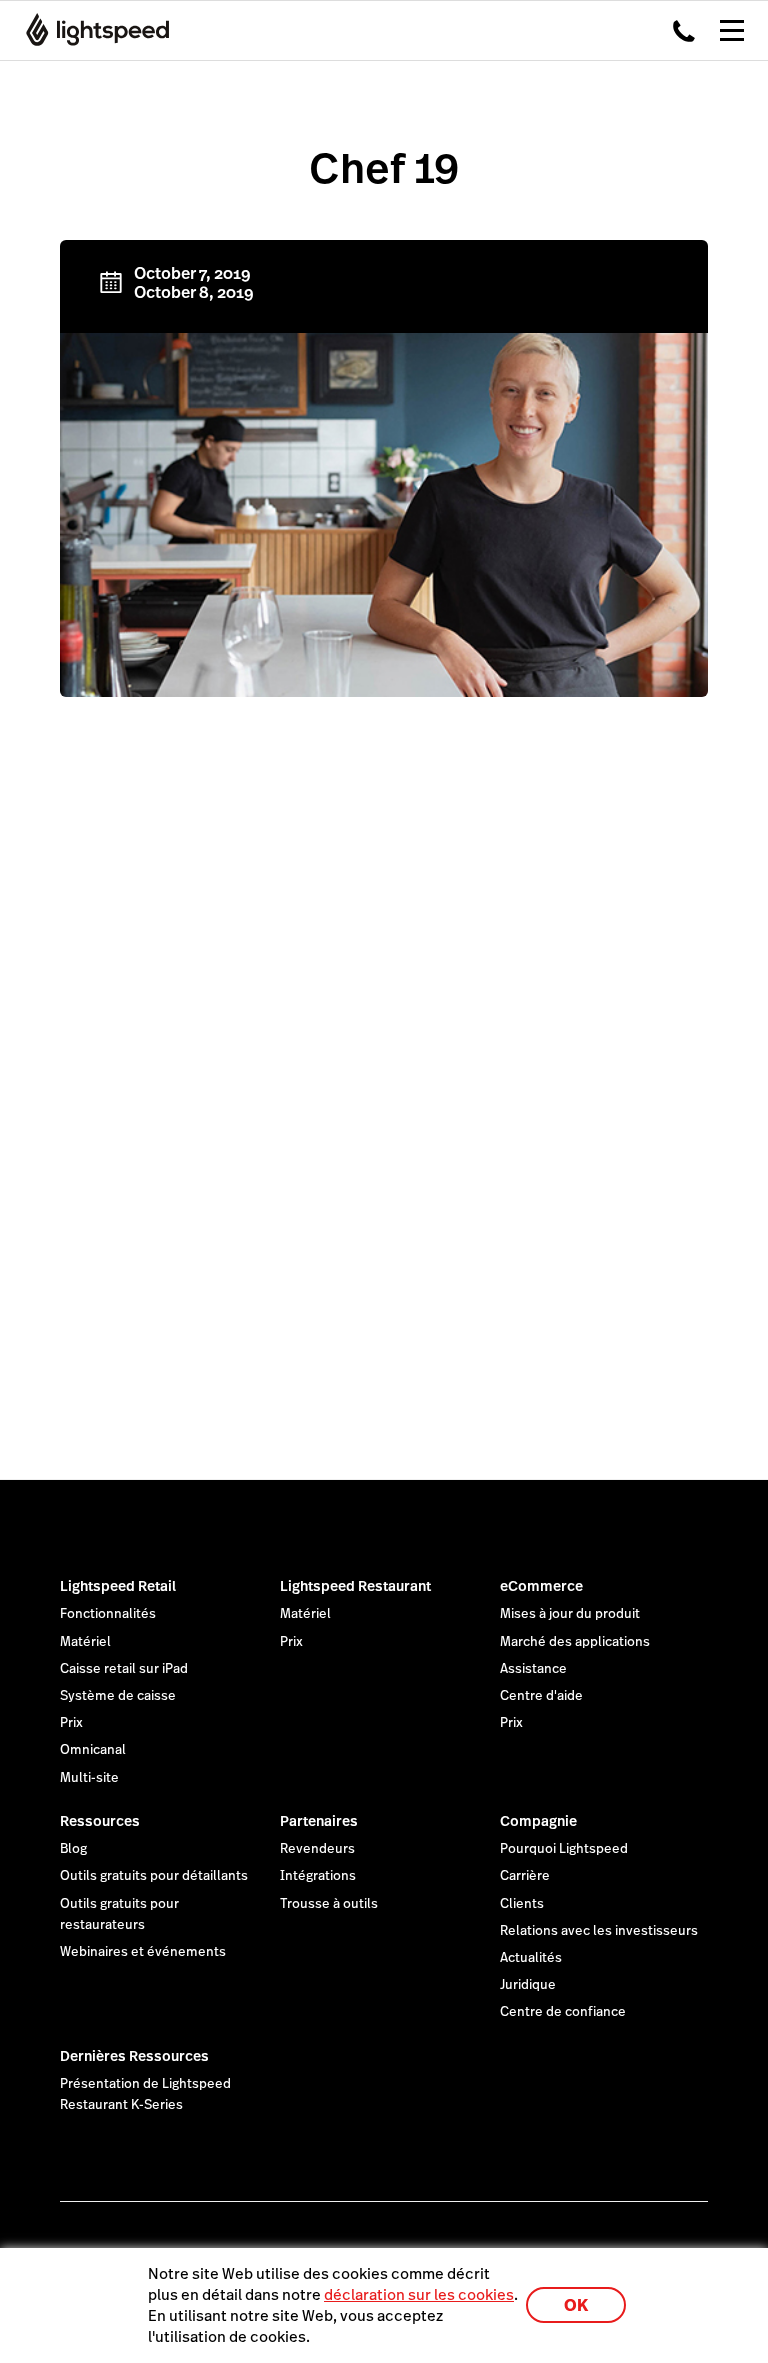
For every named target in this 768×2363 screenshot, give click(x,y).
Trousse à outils (329, 1904)
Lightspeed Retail (118, 1586)
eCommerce (541, 1586)
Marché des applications (575, 1642)
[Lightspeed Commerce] (91, 30)
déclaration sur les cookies (419, 2294)
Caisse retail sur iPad (124, 1669)
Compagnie (538, 1821)
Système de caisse (118, 1696)
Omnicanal (93, 1750)
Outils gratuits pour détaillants (154, 1876)
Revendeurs (317, 1849)
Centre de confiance (563, 2012)
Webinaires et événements (143, 1952)
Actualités (531, 1958)
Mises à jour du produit (570, 1614)
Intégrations (318, 1876)
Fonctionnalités (108, 1614)
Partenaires (319, 1821)
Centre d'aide (541, 1696)
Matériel (85, 1642)
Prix (71, 1723)
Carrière (525, 1876)
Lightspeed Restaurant (355, 1586)
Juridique (528, 1985)
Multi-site (89, 1778)
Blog (73, 1849)
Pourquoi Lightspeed (564, 1849)
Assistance (533, 1669)
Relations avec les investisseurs (599, 1931)
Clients (522, 1904)
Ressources (100, 1821)
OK (576, 2305)
